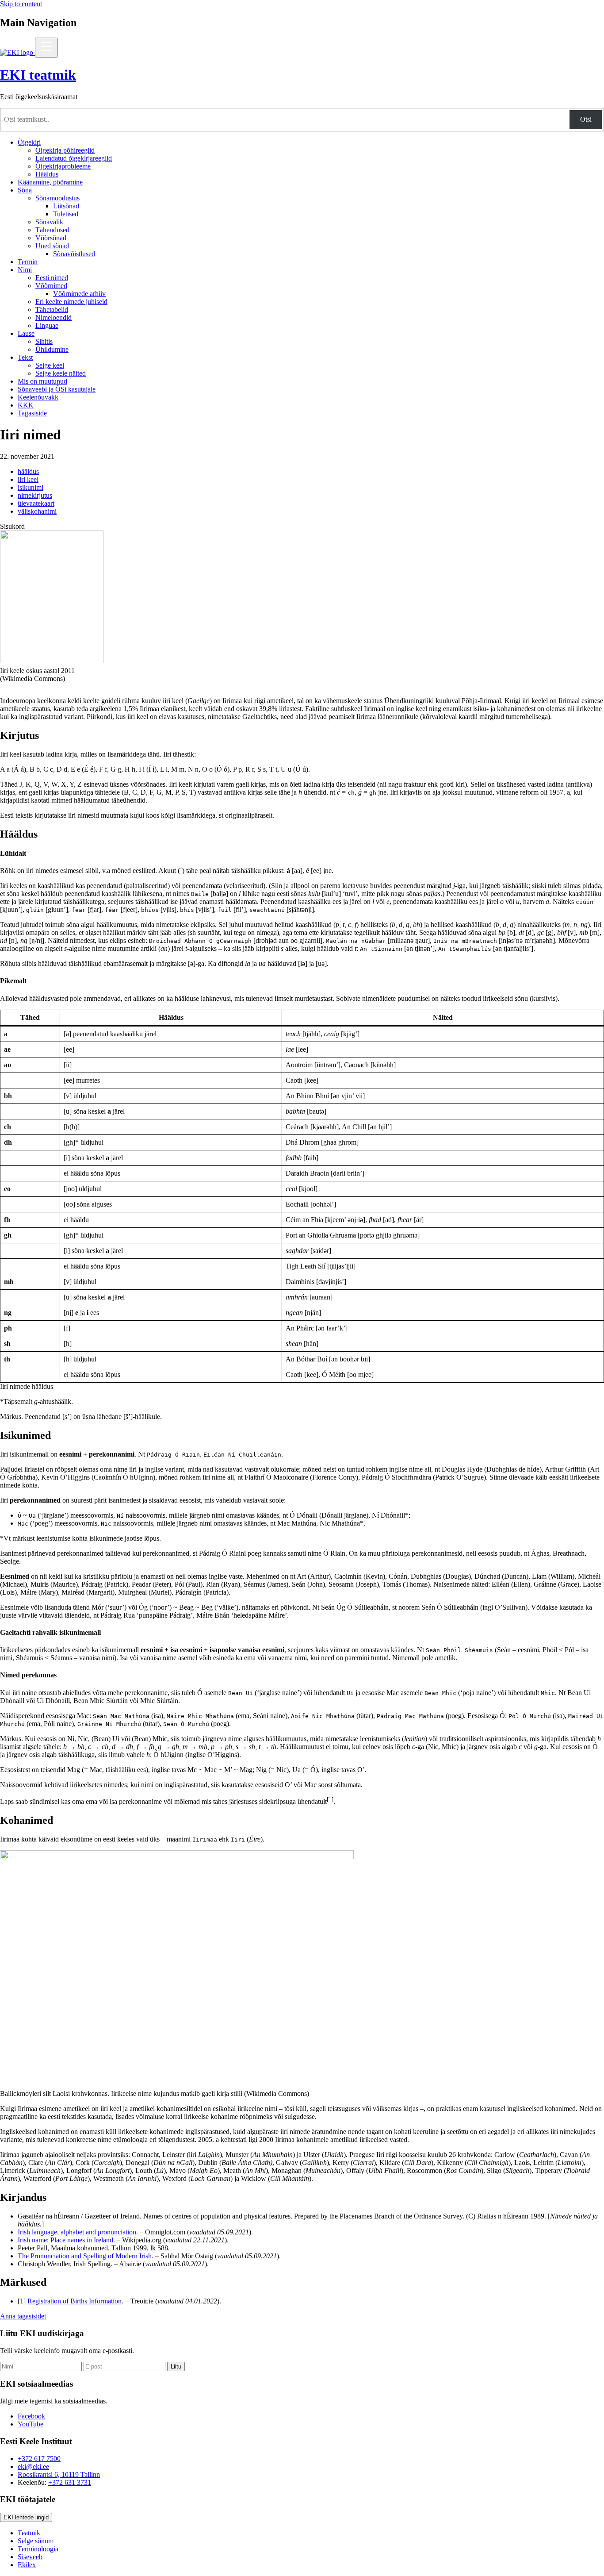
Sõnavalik (49, 222)
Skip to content (21, 4)
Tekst (25, 357)
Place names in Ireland (82, 2240)
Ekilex (27, 2565)
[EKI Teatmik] (17, 52)
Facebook (31, 2416)
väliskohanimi (37, 511)
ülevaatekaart (36, 503)
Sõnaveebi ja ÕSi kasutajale (57, 389)
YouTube (31, 2424)
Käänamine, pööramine (50, 182)
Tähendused (52, 230)
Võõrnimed (51, 286)
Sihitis (44, 341)
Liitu (176, 2366)
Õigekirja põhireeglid (65, 150)
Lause (26, 333)
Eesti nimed (52, 278)
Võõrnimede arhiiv (79, 294)
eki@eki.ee (33, 2466)
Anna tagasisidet (23, 2316)
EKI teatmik (38, 75)
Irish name (32, 2240)
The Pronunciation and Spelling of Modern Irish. (86, 2256)
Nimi (25, 270)
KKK (26, 405)
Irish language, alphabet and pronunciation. (78, 2232)
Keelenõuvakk (38, 397)
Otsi (586, 119)
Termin (28, 262)
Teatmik (29, 2533)
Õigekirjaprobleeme (63, 166)
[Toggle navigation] (46, 48)
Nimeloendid (54, 317)
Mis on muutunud (42, 381)
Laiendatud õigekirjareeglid (74, 158)
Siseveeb (30, 2557)
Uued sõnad (52, 246)
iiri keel (28, 479)
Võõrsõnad (51, 238)
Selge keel (50, 365)
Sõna (25, 190)
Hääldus (47, 174)
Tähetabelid (52, 310)
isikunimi (31, 487)
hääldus (28, 471)
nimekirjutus (35, 495)
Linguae (47, 325)
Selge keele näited (61, 373)
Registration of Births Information (75, 2301)
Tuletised (66, 214)
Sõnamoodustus (57, 198)
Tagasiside (32, 413)
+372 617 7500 (39, 2459)
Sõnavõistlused (74, 254)
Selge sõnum (36, 2541)
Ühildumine (52, 349)
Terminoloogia (38, 2549)
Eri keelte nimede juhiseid (71, 302)
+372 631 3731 (70, 2482)
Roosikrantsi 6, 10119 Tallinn (59, 2474)
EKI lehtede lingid (26, 2517)
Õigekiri (29, 142)
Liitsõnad (66, 206)
